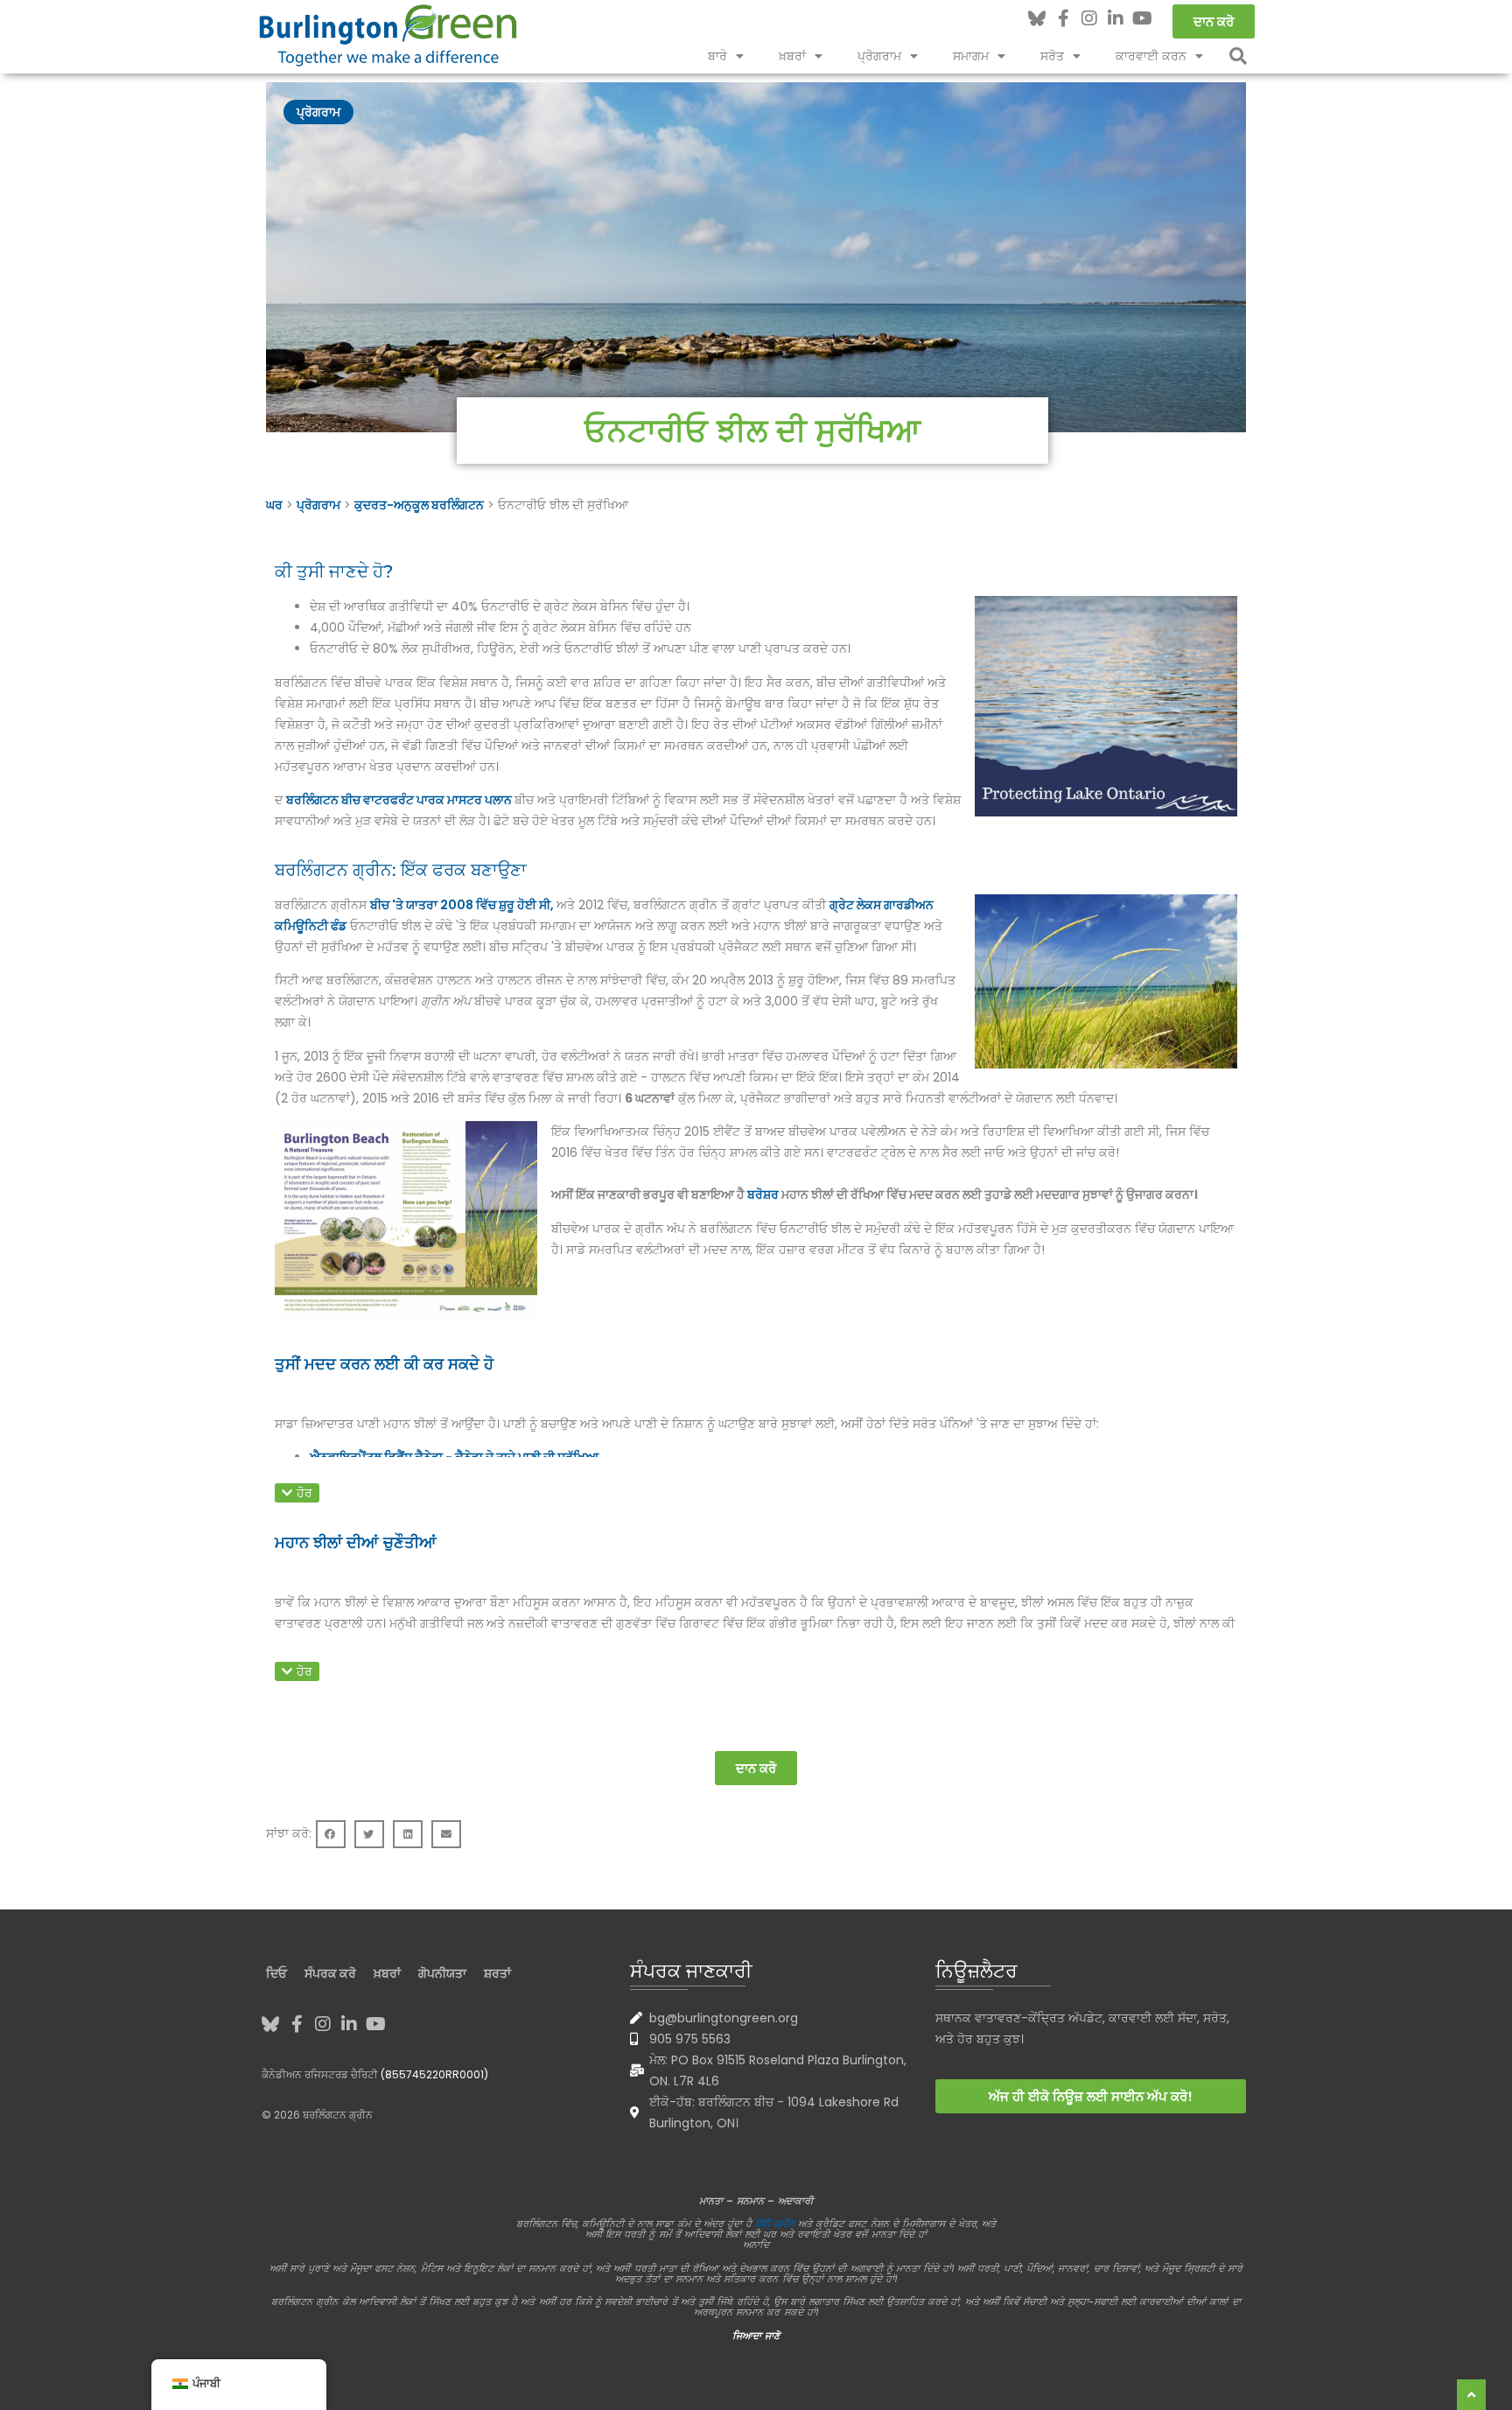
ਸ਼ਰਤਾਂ (497, 1973)
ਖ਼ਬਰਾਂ (792, 56)
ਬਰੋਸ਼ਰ (764, 1194)
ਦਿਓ (276, 1973)
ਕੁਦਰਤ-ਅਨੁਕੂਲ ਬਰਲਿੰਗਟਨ (419, 505)
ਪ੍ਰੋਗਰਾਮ (879, 56)
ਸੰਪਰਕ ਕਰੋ (330, 1973)
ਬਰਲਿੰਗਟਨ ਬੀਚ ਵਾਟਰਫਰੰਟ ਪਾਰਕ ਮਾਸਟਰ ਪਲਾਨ (400, 800)
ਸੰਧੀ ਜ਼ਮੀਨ (775, 2224)
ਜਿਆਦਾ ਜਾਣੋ (756, 2336)
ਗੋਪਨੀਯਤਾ (442, 1973)
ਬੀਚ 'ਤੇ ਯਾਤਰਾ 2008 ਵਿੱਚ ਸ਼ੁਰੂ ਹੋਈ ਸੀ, (463, 905)
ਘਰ (274, 505)
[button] (1238, 56)
